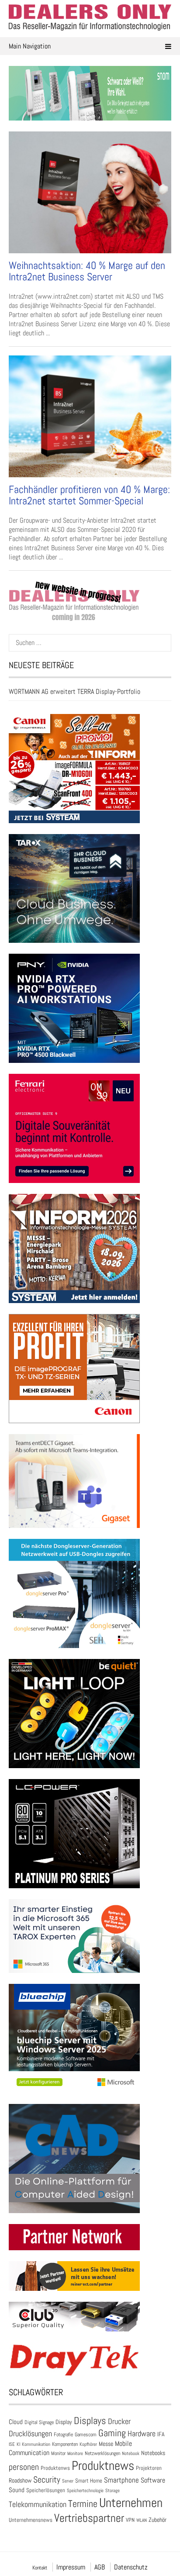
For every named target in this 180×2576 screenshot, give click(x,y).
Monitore (75, 2453)
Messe (106, 2444)
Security (47, 2479)
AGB (100, 2567)
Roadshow (20, 2480)
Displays (90, 2421)
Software (153, 2480)
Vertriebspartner (89, 2518)
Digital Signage (39, 2422)
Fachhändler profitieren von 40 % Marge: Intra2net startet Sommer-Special (89, 495)
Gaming (112, 2433)
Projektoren (149, 2468)
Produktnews (103, 2466)
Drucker (119, 2421)
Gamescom (86, 2435)
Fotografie (63, 2435)
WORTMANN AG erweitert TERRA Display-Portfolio (74, 691)
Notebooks (153, 2453)
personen (24, 2467)
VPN (130, 2520)
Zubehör (157, 2520)
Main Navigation (30, 46)
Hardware (142, 2433)
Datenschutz (131, 2567)
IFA (161, 2434)
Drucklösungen (30, 2433)
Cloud (16, 2422)
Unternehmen (131, 2503)
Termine (83, 2504)
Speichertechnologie (85, 2490)
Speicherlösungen (46, 2490)
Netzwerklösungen (102, 2453)
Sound (17, 2490)
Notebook (131, 2453)
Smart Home (89, 2481)
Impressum (71, 2567)
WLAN (142, 2520)
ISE (12, 2444)
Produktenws (55, 2468)
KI (18, 2444)
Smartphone (121, 2480)
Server (68, 2481)
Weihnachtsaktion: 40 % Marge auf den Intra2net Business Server (87, 271)
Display (64, 2422)
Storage (112, 2490)
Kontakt (40, 2568)
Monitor (58, 2453)
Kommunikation (36, 2444)
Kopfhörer (88, 2444)
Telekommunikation (38, 2504)
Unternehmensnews (31, 2520)
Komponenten (65, 2444)
